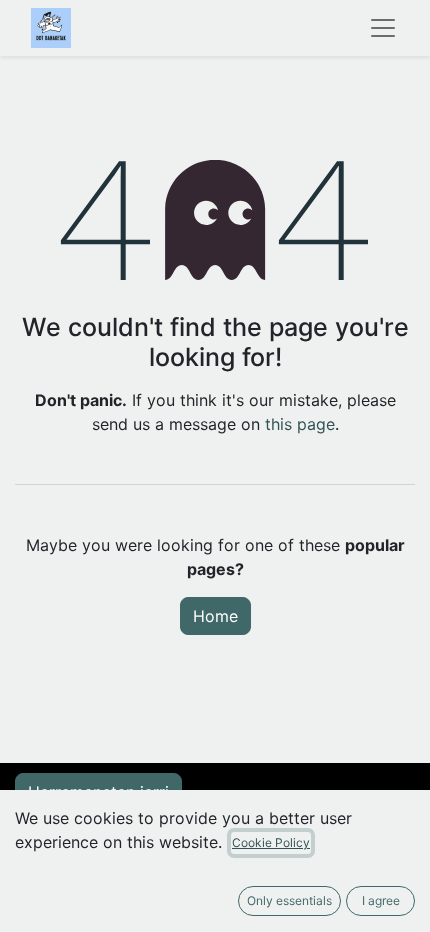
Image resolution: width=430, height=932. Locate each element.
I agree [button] (381, 900)
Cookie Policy (271, 842)
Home (215, 616)
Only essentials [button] (289, 900)
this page (300, 424)
